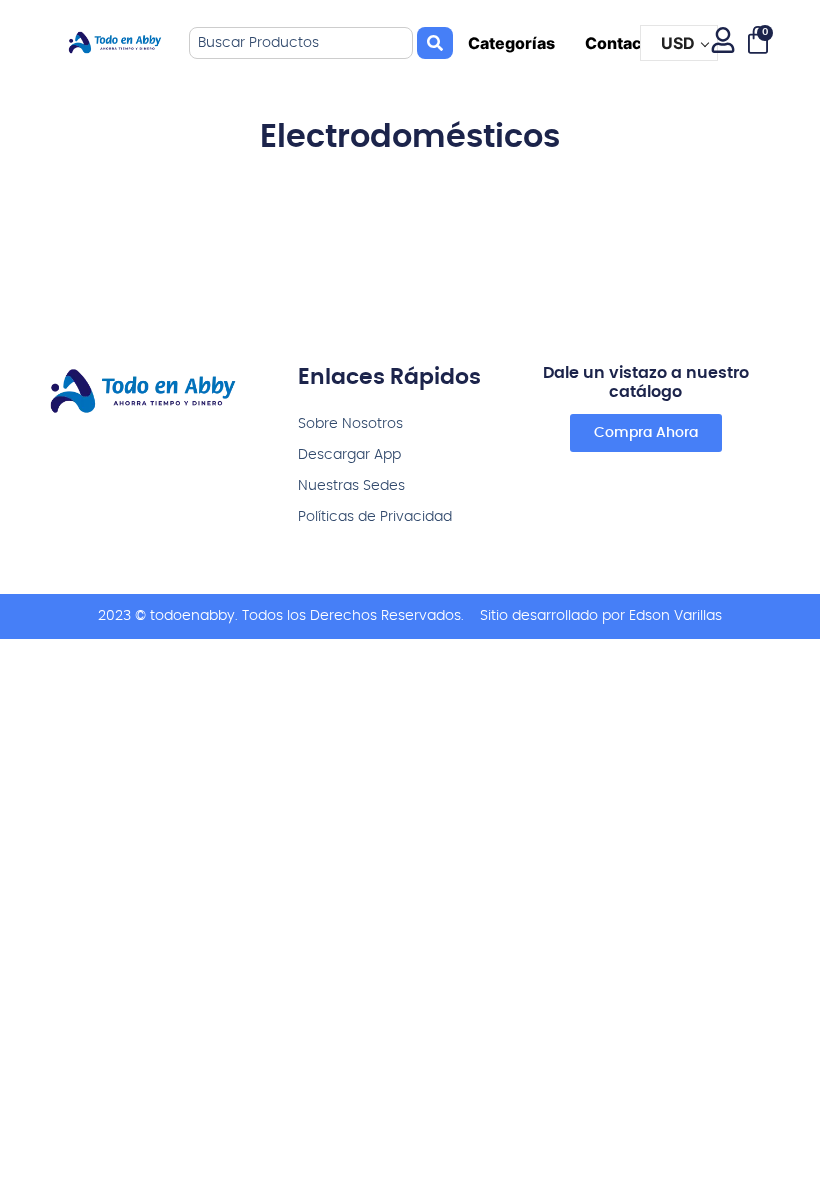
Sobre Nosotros (350, 424)
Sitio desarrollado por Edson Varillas (601, 616)
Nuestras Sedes (351, 486)
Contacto (621, 43)
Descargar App (349, 455)
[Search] (435, 43)
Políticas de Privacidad (375, 517)
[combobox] (301, 43)
